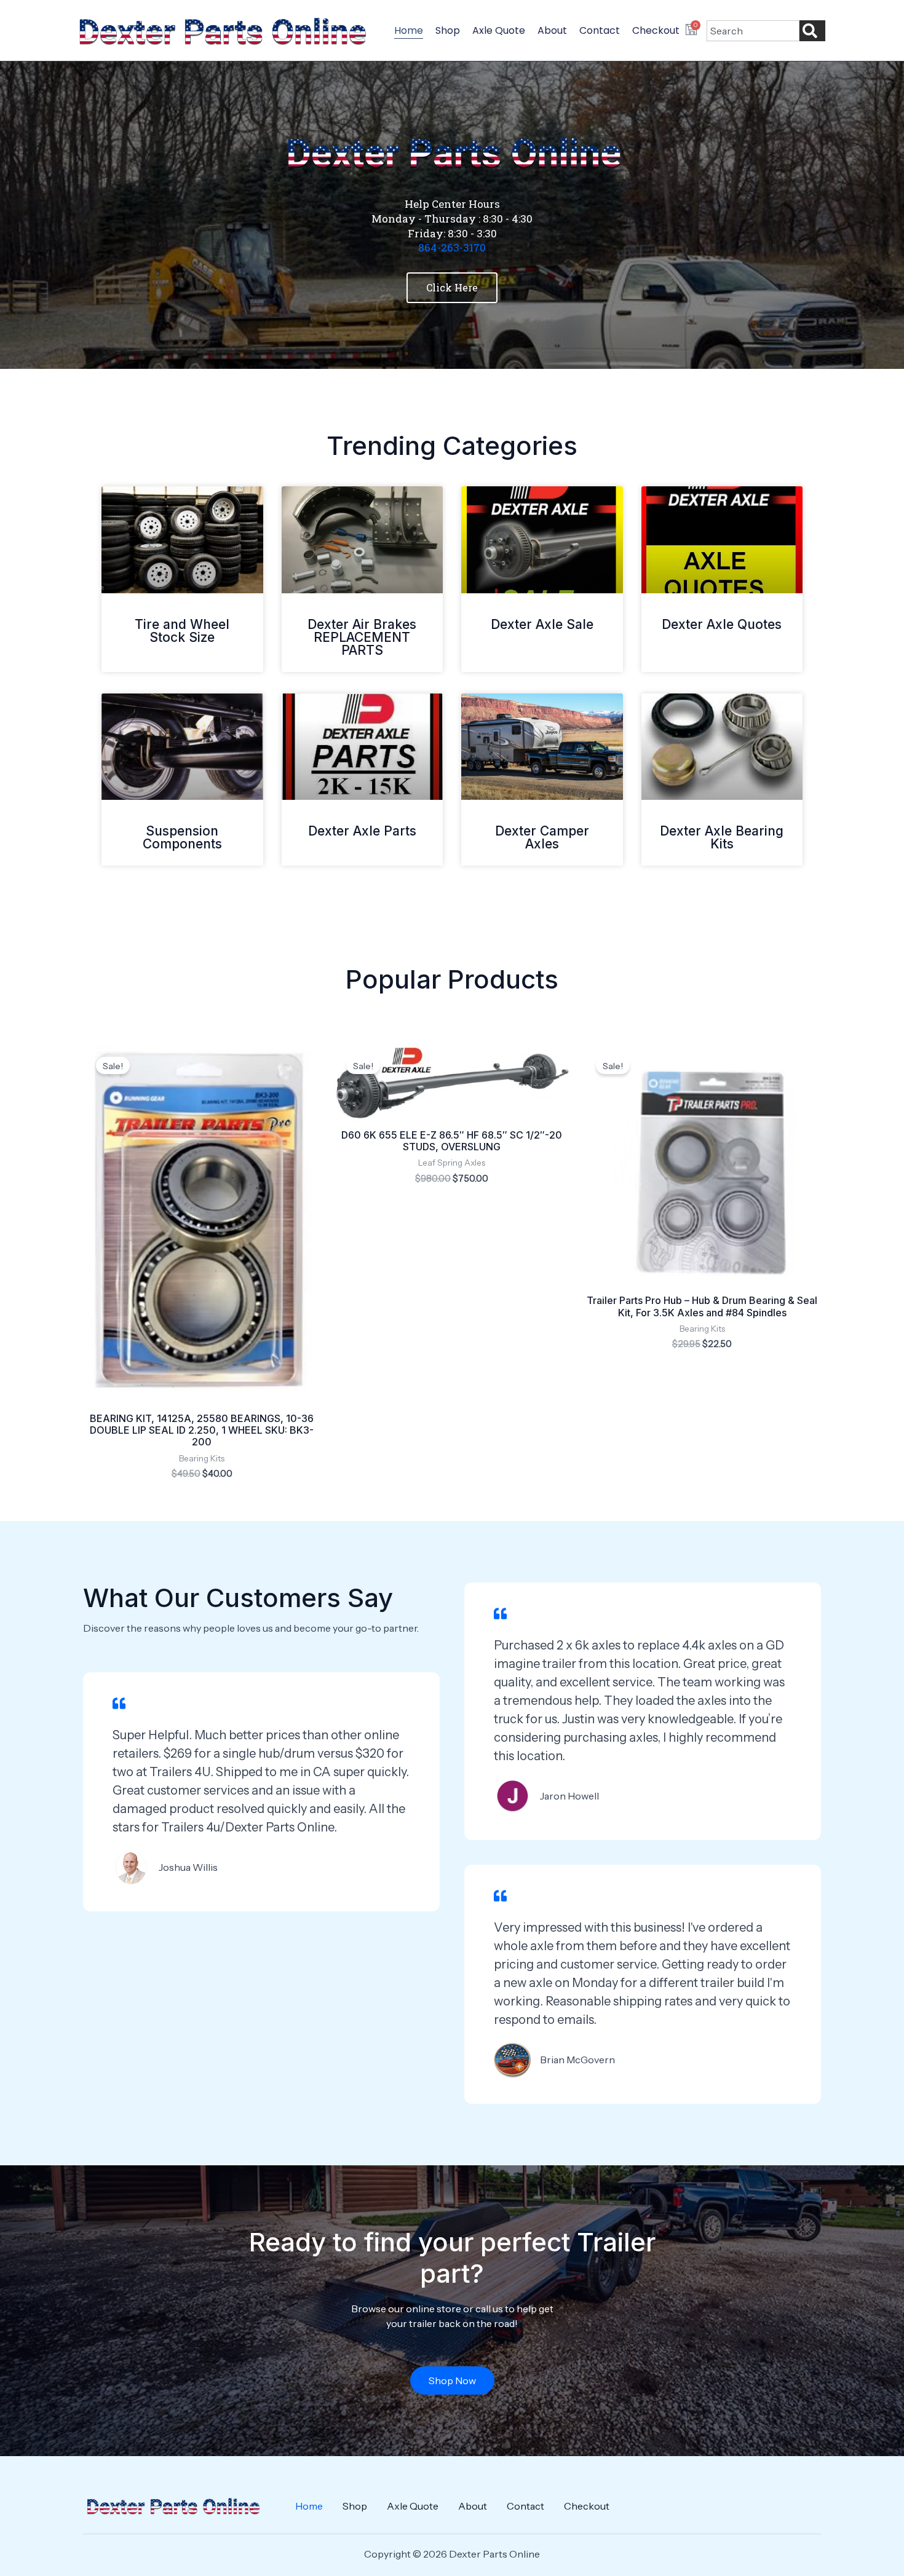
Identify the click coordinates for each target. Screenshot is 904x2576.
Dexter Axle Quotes (722, 624)
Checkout (656, 30)
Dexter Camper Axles (542, 837)
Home (409, 30)
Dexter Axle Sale (542, 624)
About (552, 30)
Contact (600, 30)
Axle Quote (499, 30)
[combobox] (753, 31)
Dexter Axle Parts (362, 831)
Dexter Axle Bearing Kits (722, 837)
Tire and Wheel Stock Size (182, 631)
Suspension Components (182, 837)
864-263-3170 (452, 247)
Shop (448, 30)
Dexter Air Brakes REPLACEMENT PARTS (362, 637)
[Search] (812, 31)
